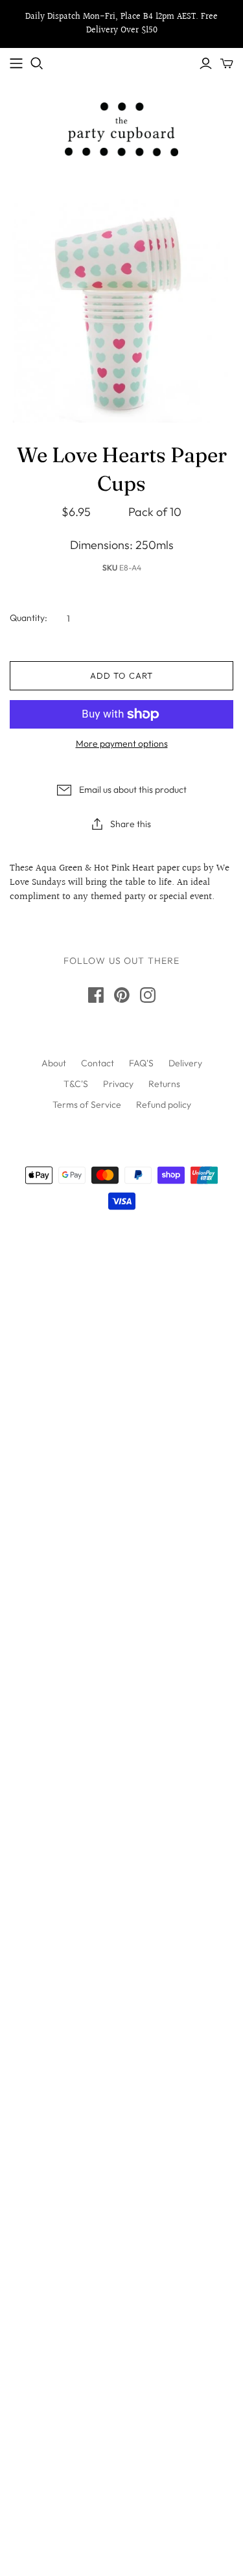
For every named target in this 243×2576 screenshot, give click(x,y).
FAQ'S (141, 1063)
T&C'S (76, 1084)
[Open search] (37, 64)
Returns (164, 1084)
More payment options (122, 744)
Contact (98, 1063)
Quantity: (29, 618)
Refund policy (164, 1105)
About (54, 1063)
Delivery (185, 1063)
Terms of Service (87, 1105)
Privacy (118, 1084)
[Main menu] (16, 64)
